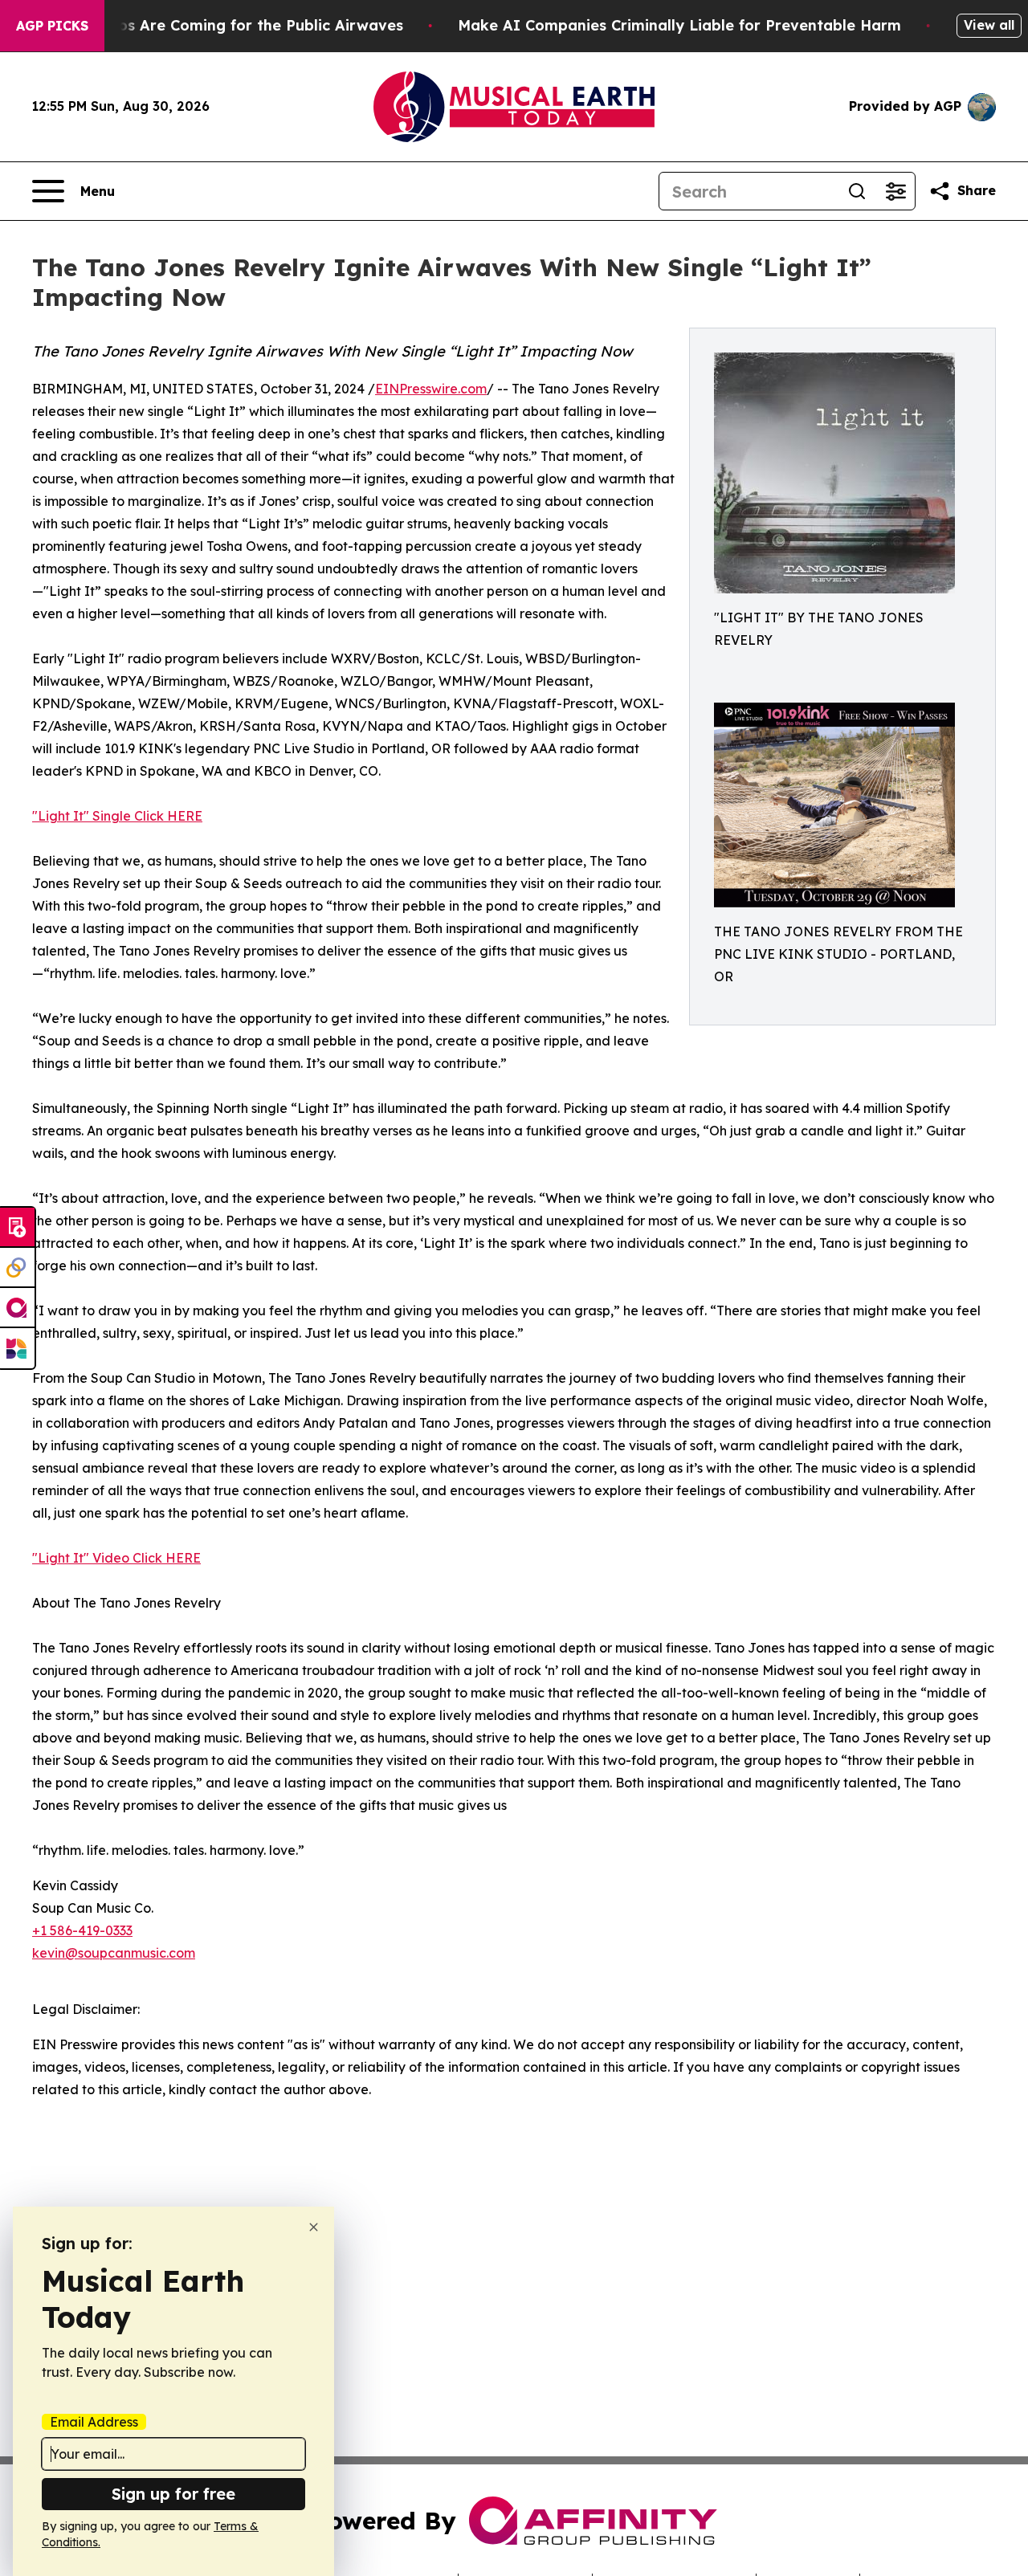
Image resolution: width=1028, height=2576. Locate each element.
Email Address (94, 2422)
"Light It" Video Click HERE (116, 1558)
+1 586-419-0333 (82, 1930)
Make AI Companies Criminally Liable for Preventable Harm (679, 25)
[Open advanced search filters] (895, 191)
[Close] (314, 2227)
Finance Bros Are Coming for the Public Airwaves (221, 25)
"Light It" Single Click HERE (117, 816)
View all (989, 25)
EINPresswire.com (431, 389)
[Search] (857, 191)
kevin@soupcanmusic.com (114, 1953)
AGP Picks (52, 26)
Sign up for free (173, 2494)
